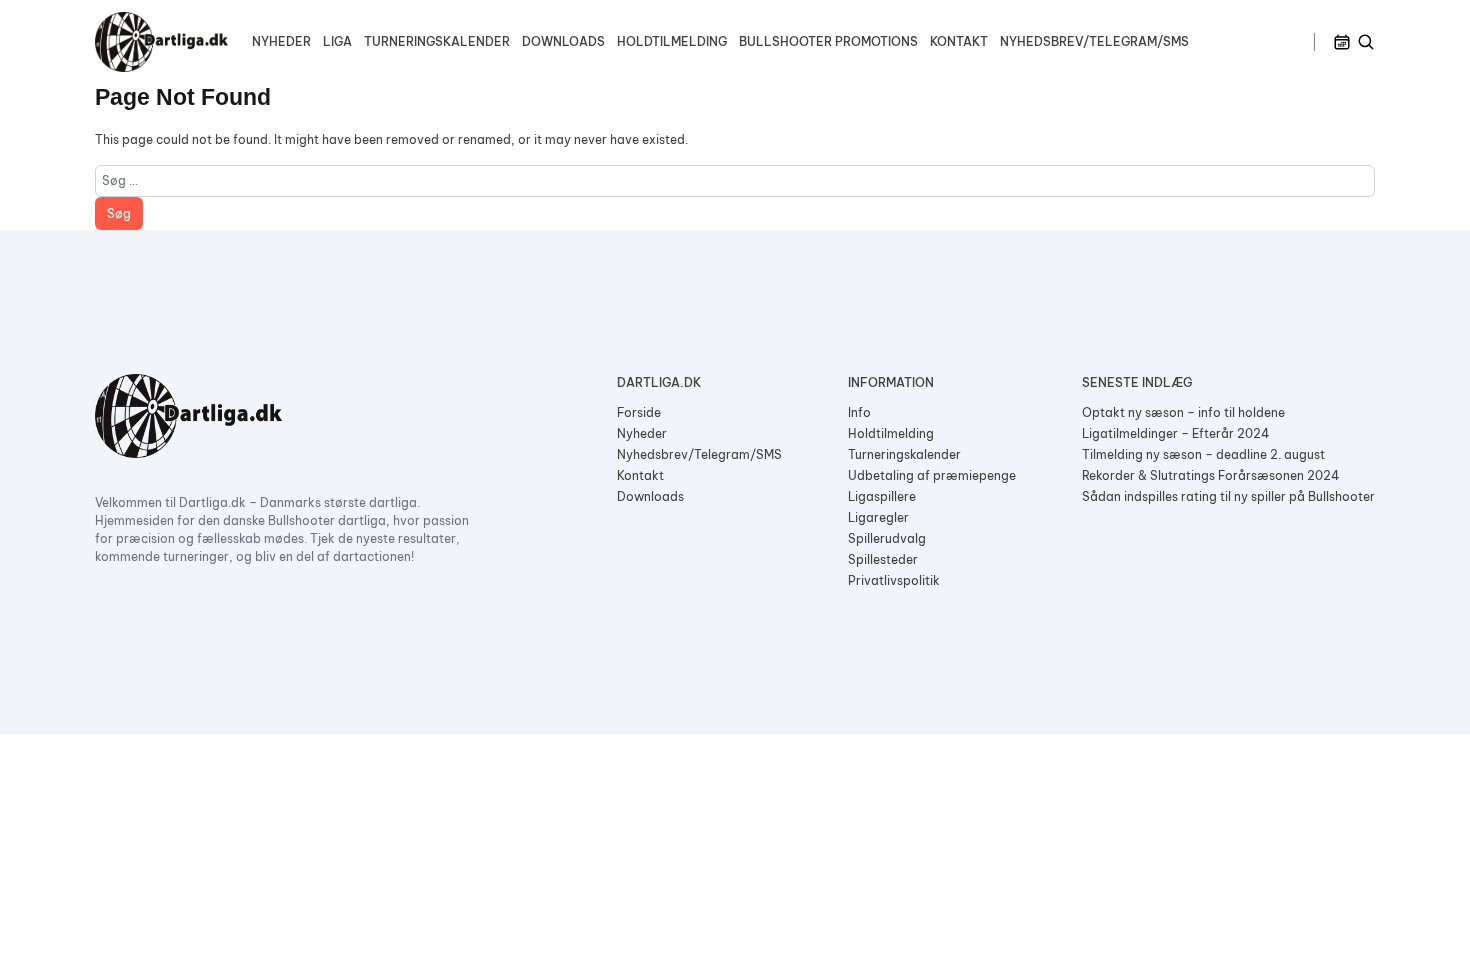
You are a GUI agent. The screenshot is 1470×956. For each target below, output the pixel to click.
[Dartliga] (161, 42)
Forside (639, 412)
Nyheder (281, 41)
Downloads (563, 41)
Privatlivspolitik (894, 580)
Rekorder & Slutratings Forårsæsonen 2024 (1211, 475)
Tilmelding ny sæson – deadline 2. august (1203, 454)
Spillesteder (883, 559)
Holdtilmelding (672, 41)
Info (859, 412)
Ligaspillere (882, 496)
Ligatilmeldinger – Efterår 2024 (1176, 433)
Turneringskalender (437, 41)
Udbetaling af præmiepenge (932, 475)
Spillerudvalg (887, 538)
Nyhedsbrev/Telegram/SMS (1094, 41)
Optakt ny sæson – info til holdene (1183, 412)
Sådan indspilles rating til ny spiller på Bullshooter (1228, 496)
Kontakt (959, 41)
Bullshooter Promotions (828, 41)
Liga (337, 41)
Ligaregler (878, 517)
